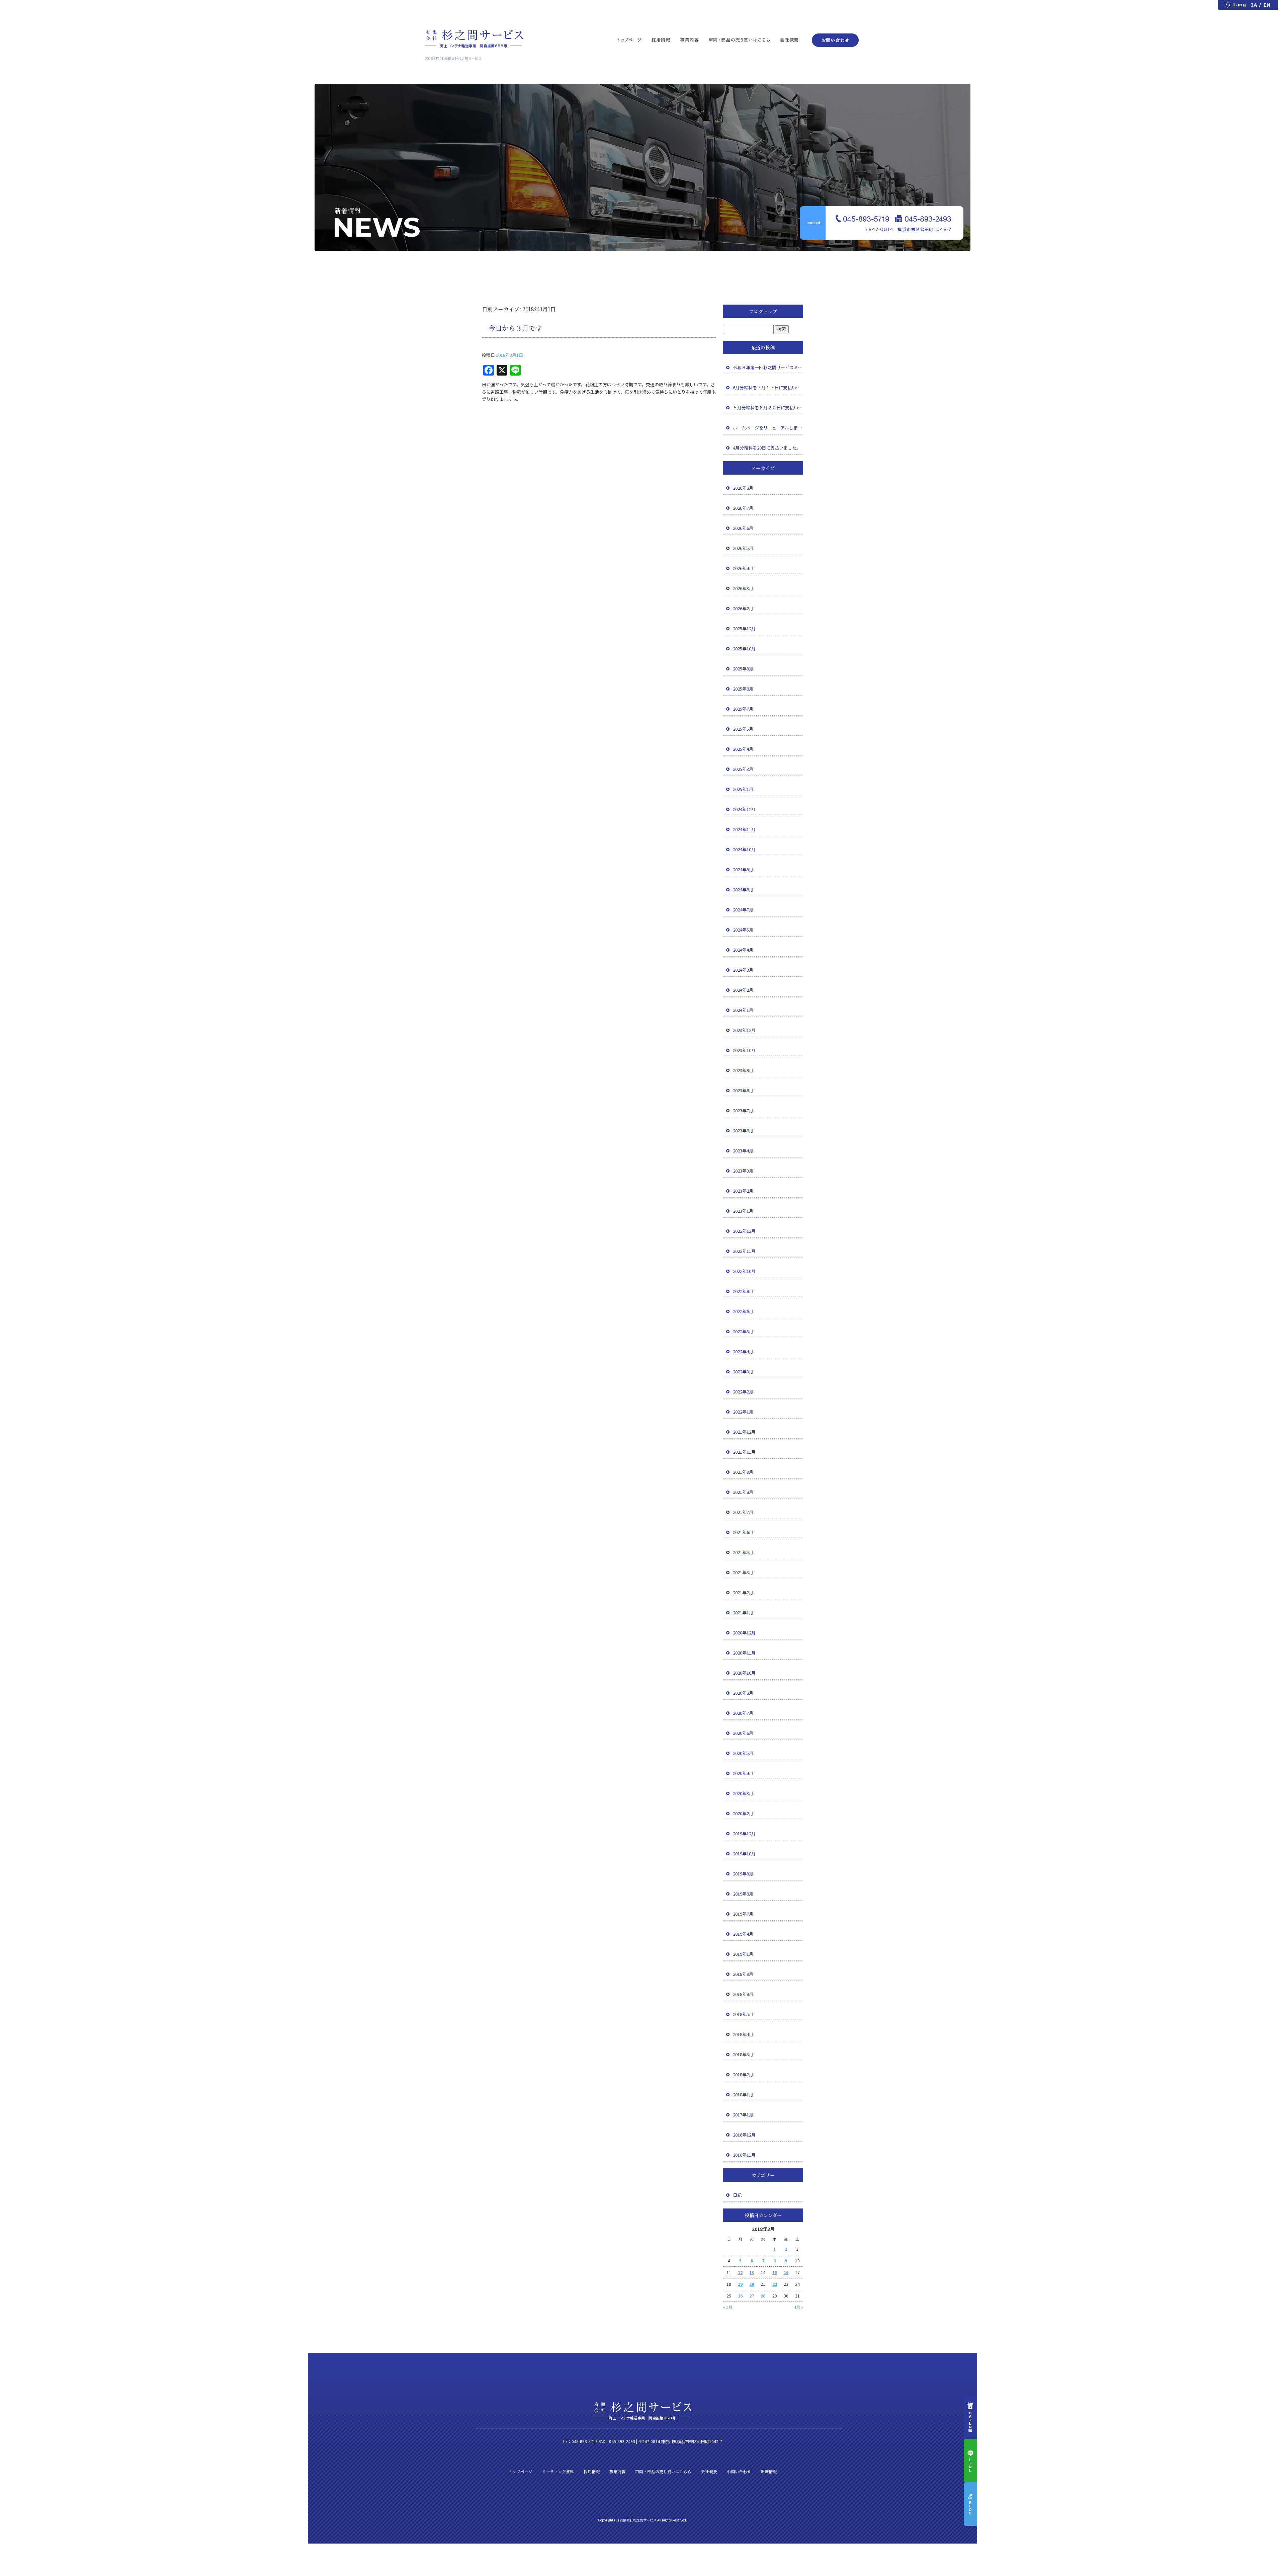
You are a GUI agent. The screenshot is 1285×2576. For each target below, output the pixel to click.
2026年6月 (743, 528)
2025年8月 (743, 689)
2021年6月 (743, 1532)
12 (740, 2272)
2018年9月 (743, 1974)
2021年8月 (743, 1492)
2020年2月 (743, 1813)
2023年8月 (743, 1090)
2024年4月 (743, 950)
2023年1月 (743, 1211)
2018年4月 (743, 2034)
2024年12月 (744, 809)
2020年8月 (743, 1693)
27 (752, 2296)
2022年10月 (744, 1271)
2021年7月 (743, 1512)
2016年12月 (744, 2135)
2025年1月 (743, 789)
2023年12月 (744, 1030)
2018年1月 (743, 2095)
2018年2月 (743, 2074)
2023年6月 (743, 1131)
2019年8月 (743, 1894)
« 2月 (728, 2307)
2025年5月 (743, 729)
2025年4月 (743, 749)
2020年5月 (743, 1753)
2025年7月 (743, 709)
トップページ (629, 39)
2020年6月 (743, 1733)
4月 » (798, 2307)
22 (775, 2284)
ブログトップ (763, 311)
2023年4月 (743, 1151)
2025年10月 (744, 649)
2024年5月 (743, 930)
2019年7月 (743, 1914)
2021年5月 (743, 1552)
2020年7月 (743, 1713)
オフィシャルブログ (970, 2504)
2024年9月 (743, 869)
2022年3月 (743, 1372)
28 (763, 2296)
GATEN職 (970, 2417)
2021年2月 (743, 1592)
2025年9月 (743, 669)
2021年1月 (743, 1613)
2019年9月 (743, 1874)
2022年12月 (744, 1231)
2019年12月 (744, 1833)
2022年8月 (743, 1291)
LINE (970, 2461)
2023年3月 (743, 1171)
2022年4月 (743, 1351)
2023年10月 (744, 1050)
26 (740, 2296)
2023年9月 (743, 1070)
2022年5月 (743, 1331)
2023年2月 (743, 1191)
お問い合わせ (833, 39)
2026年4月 (743, 568)
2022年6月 (743, 1311)
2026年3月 (743, 588)
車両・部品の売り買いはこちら (740, 39)
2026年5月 (743, 548)
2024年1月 (743, 1010)
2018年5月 (743, 2014)
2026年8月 (743, 488)
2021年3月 (743, 1572)
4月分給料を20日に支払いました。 (767, 448)
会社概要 (791, 39)
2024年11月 (744, 829)
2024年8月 (743, 890)
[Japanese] (1255, 5)
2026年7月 (743, 508)
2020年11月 (744, 1653)
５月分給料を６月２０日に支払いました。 (768, 408)
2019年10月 (744, 1854)
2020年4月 (743, 1773)
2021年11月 (744, 1452)
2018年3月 (743, 2054)
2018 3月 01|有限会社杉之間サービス (453, 58)
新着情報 (769, 2471)
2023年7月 (743, 1110)
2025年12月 (744, 628)
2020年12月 (744, 1633)
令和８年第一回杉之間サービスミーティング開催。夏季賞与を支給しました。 (768, 367)
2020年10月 (744, 1673)
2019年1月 (743, 1954)
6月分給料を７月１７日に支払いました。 (768, 387)
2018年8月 (743, 1994)
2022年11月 (744, 1251)
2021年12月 (744, 1432)
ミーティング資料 (558, 2471)
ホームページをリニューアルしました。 (768, 428)
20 (752, 2284)
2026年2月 (743, 608)
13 (752, 2272)
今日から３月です (515, 328)
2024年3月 (743, 970)
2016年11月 (744, 2155)
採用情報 (661, 39)
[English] (1270, 5)
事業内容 (689, 39)
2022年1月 (743, 1412)
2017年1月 (743, 2115)
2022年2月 (743, 1392)
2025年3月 (743, 769)
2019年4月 (743, 1934)
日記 (737, 2195)
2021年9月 (743, 1472)
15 (775, 2272)
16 (786, 2272)
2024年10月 (744, 849)
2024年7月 (743, 910)
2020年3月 (743, 1793)
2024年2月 (743, 990)
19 (740, 2284)
